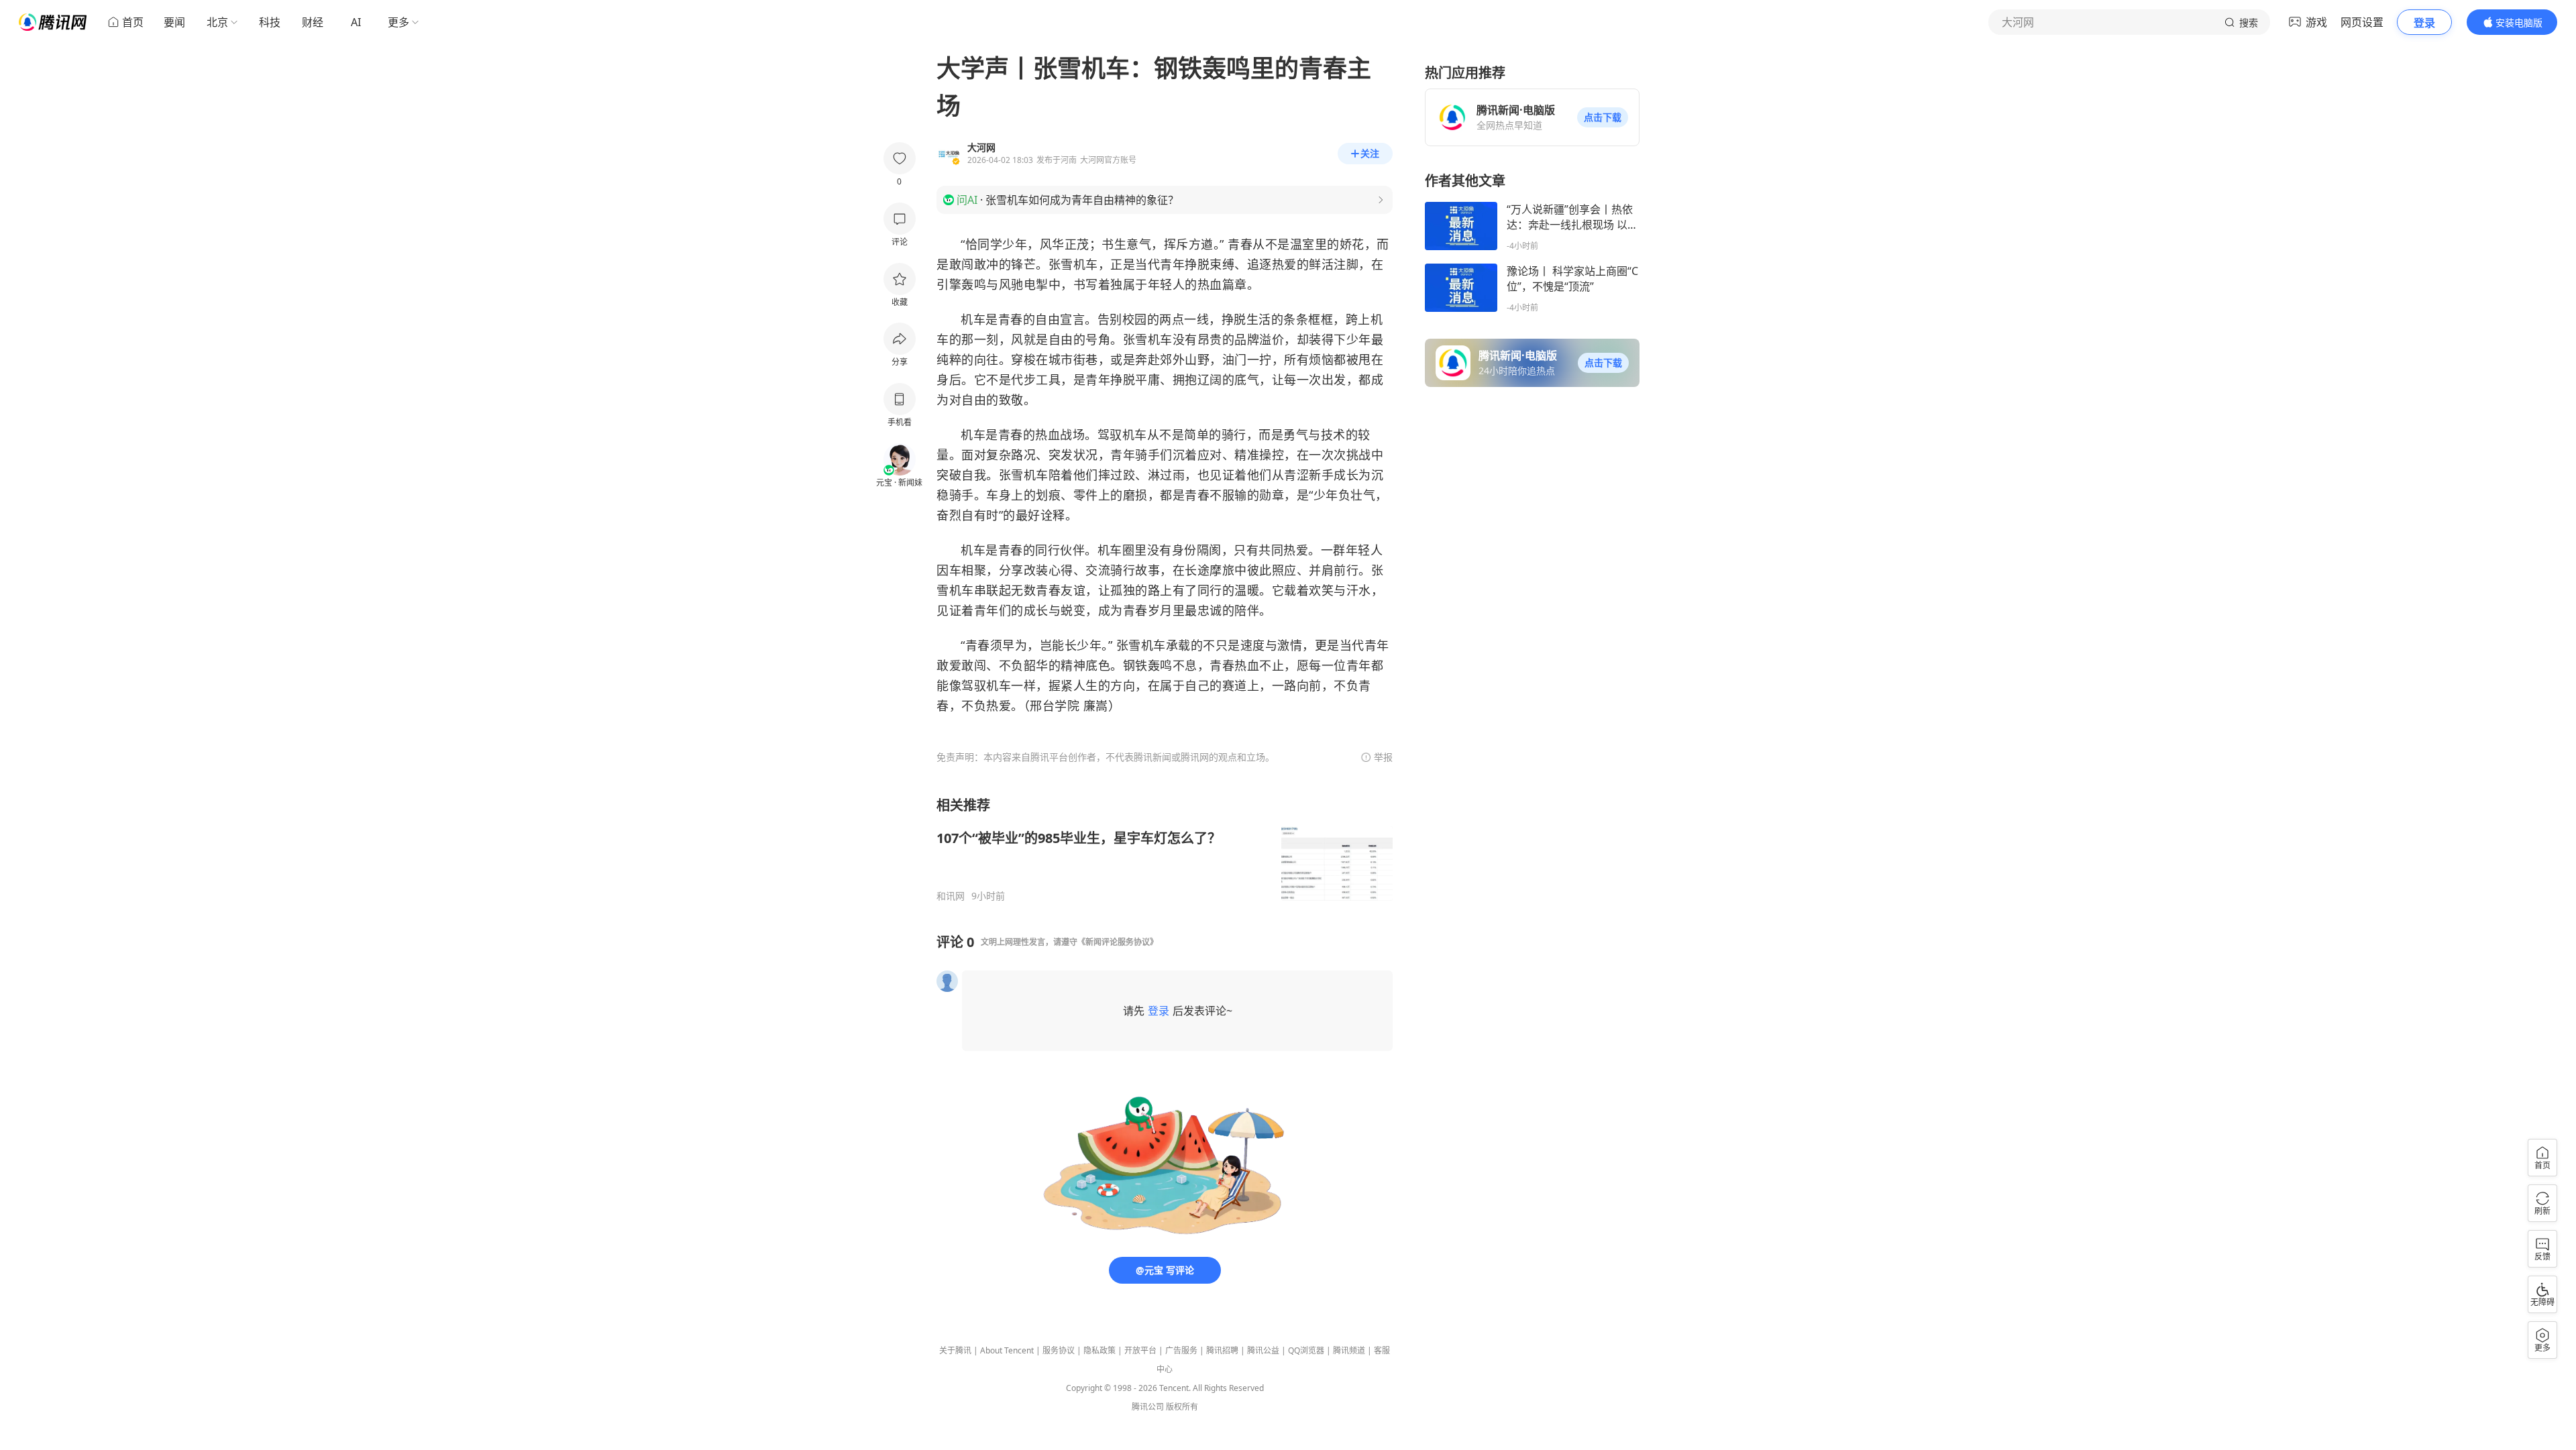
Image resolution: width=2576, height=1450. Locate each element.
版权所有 (1182, 1407)
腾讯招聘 (1222, 1350)
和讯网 (951, 896)
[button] (1603, 117)
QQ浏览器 (1306, 1350)
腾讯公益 (1263, 1350)
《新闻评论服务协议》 (1118, 942)
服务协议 (1059, 1350)
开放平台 (1140, 1350)
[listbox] (1165, 849)
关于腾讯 (955, 1350)
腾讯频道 (1349, 1350)
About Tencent (1007, 1350)
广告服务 (1181, 1350)
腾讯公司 (1148, 1407)
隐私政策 (1099, 1350)
